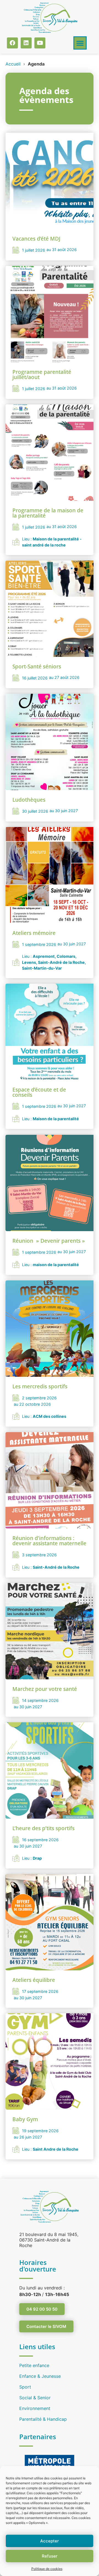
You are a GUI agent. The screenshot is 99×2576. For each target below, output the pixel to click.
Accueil (13, 64)
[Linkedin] (26, 43)
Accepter (50, 2541)
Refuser (50, 2556)
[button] (80, 43)
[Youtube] (40, 43)
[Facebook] (12, 43)
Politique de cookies (47, 2569)
